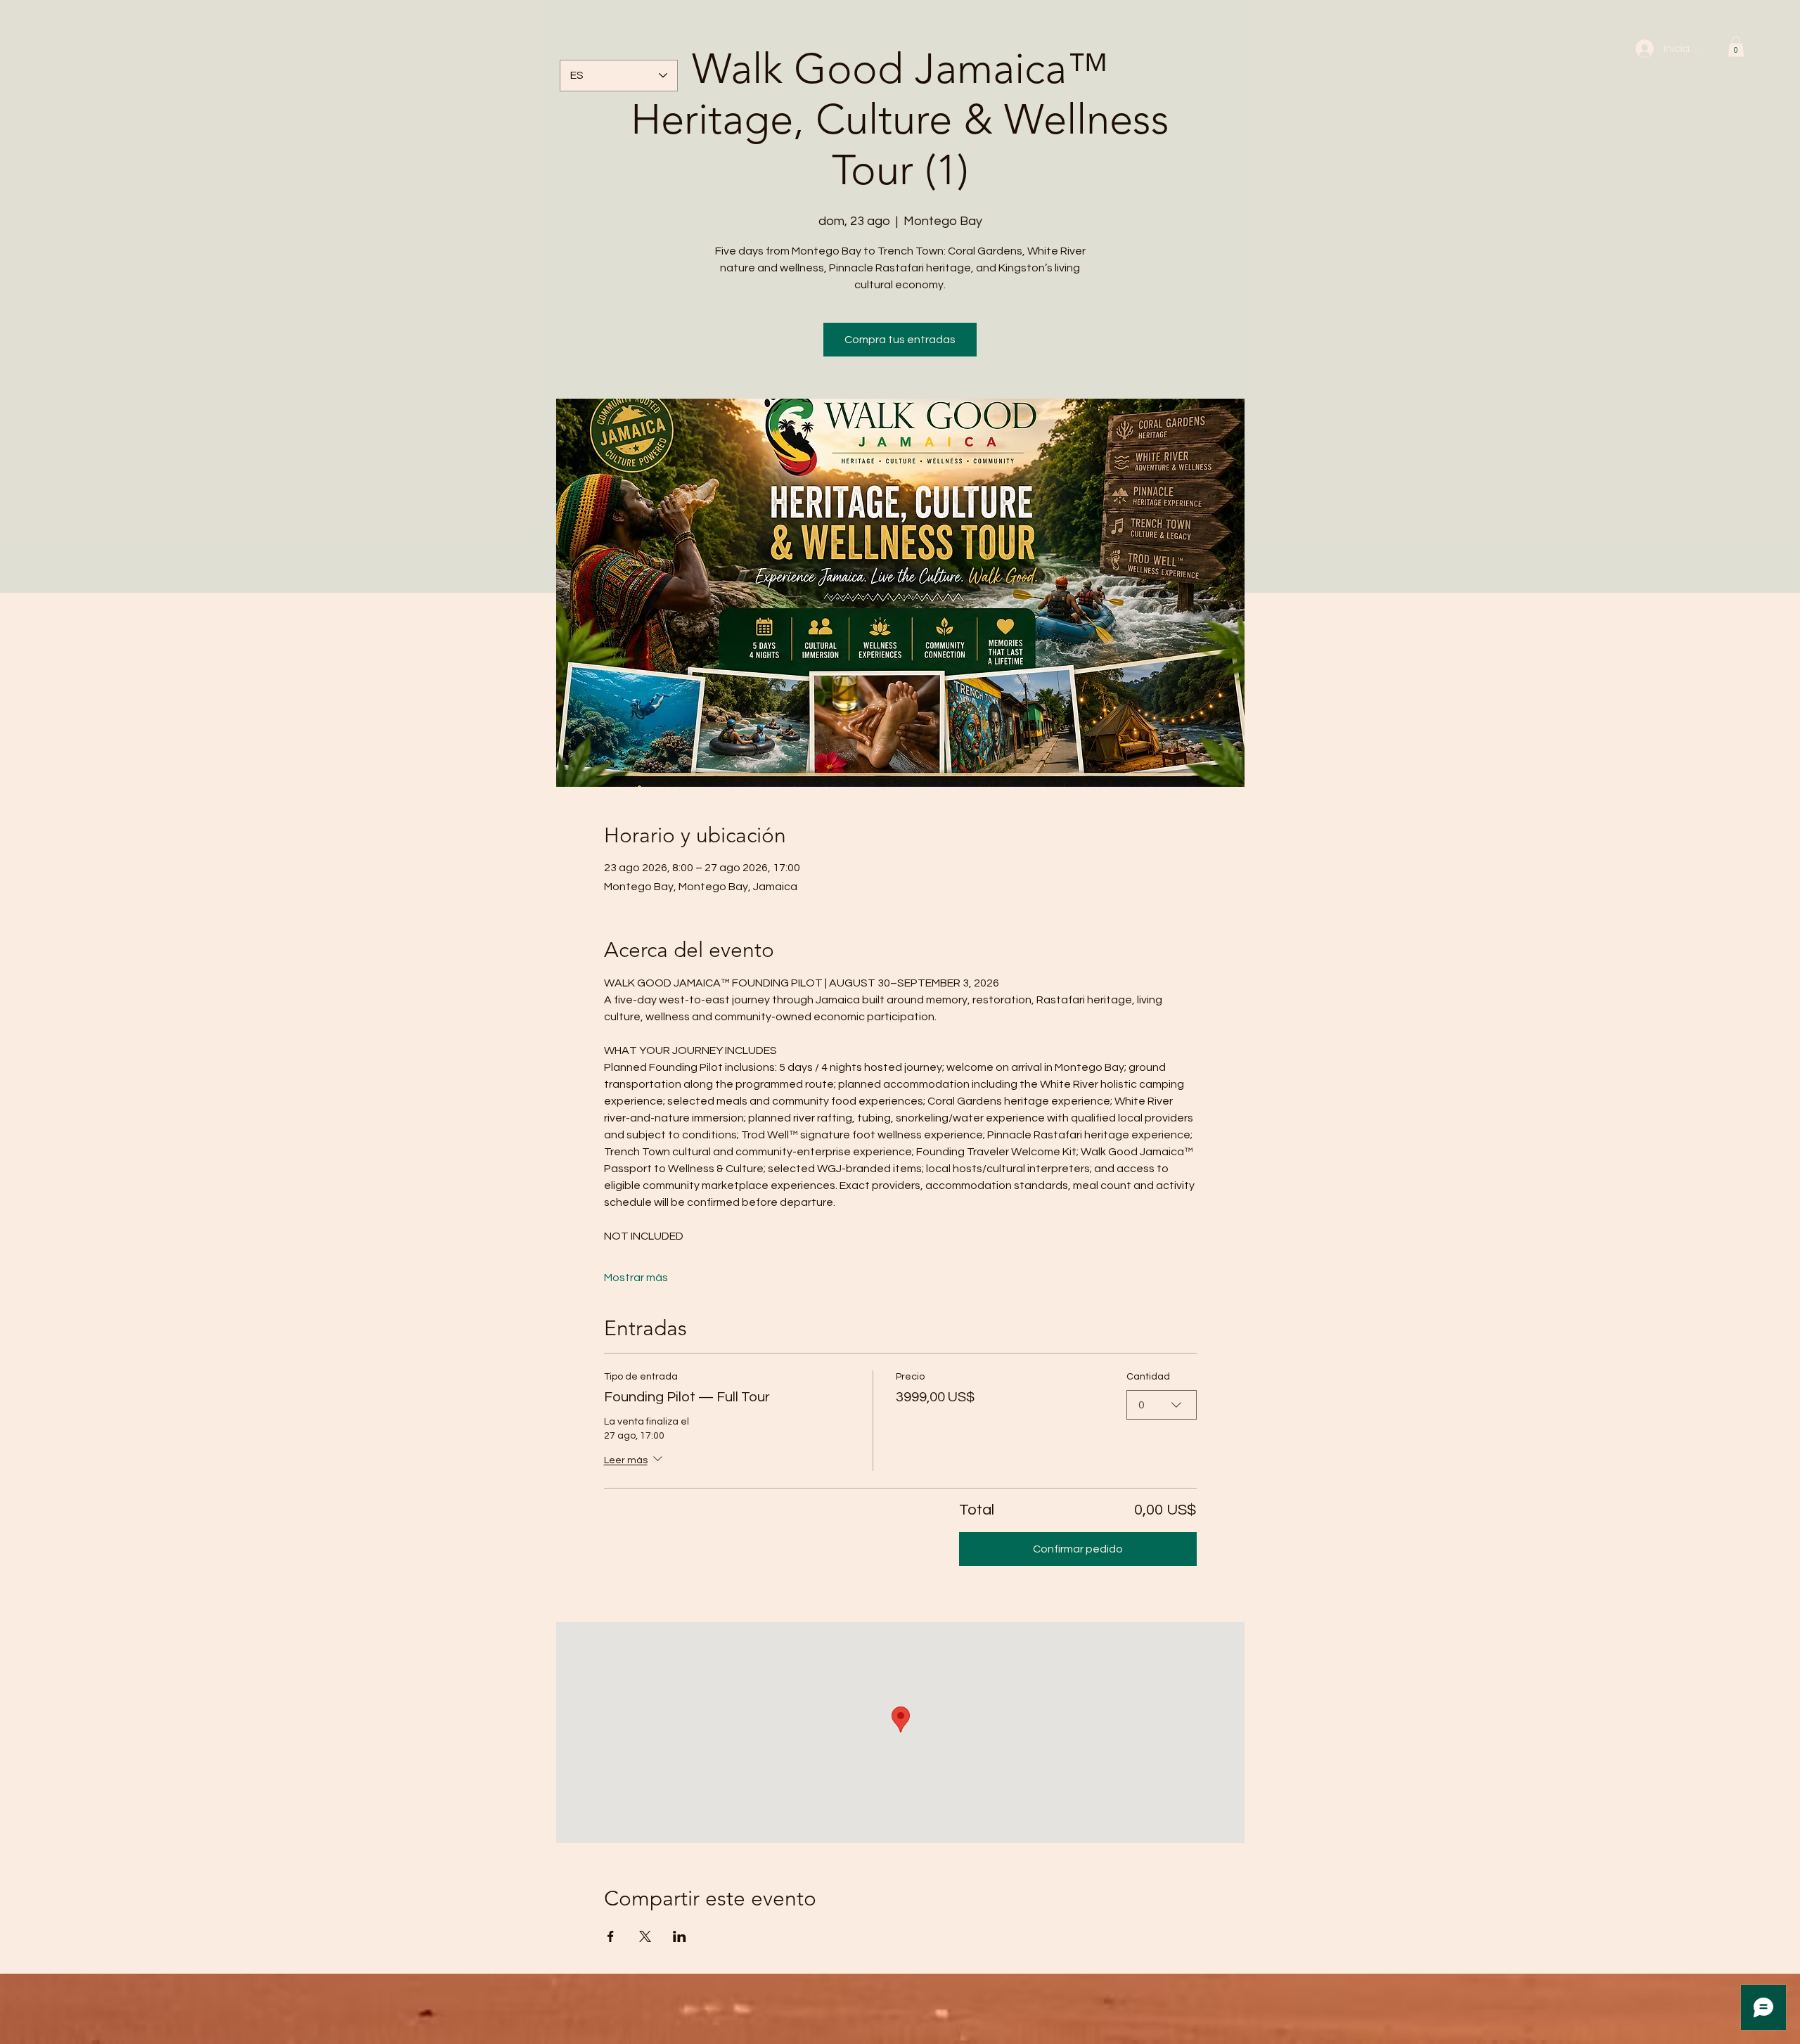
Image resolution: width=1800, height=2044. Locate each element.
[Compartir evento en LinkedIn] (680, 1936)
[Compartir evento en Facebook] (611, 1936)
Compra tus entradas (900, 340)
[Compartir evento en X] (645, 1936)
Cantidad (1148, 1377)
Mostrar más (636, 1278)
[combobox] (1162, 1405)
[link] (1736, 47)
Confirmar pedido (1078, 1549)
